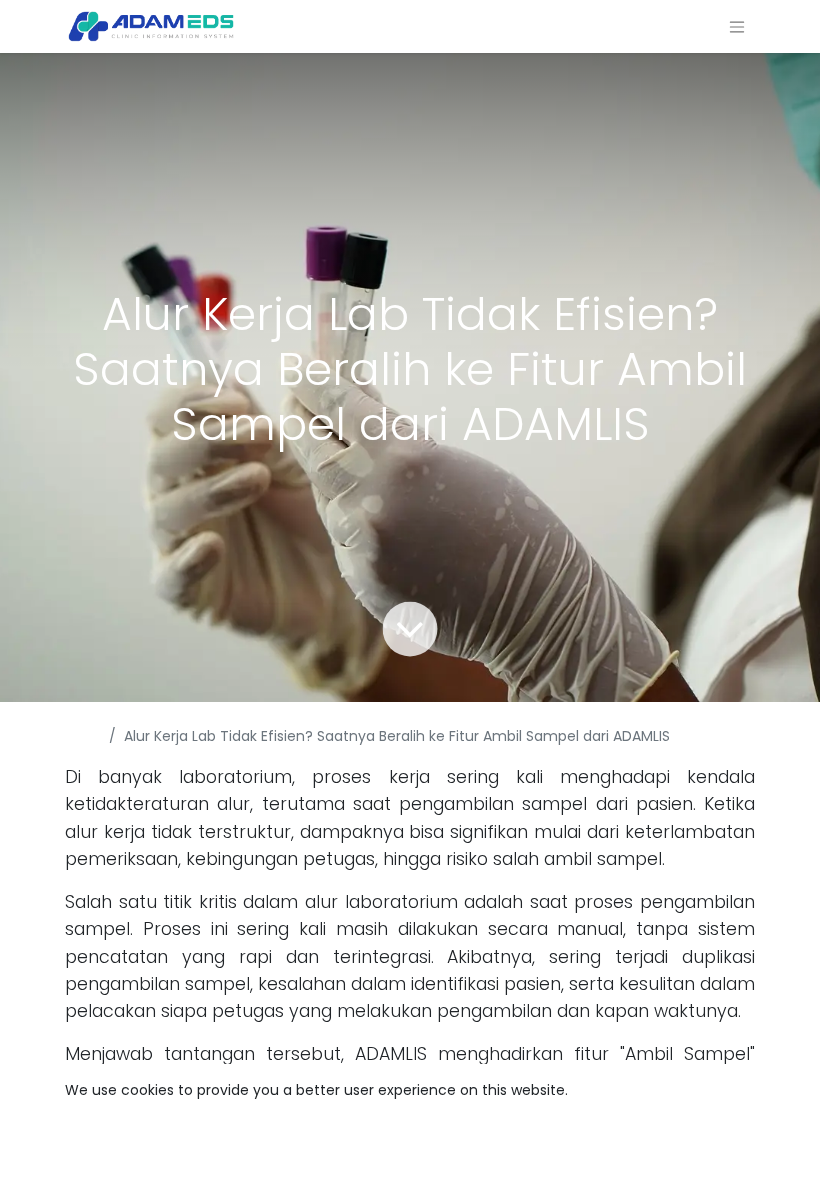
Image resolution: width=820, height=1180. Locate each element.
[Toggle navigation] (737, 26)
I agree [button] (719, 1148)
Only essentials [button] (623, 1148)
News (83, 736)
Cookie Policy (617, 1090)
